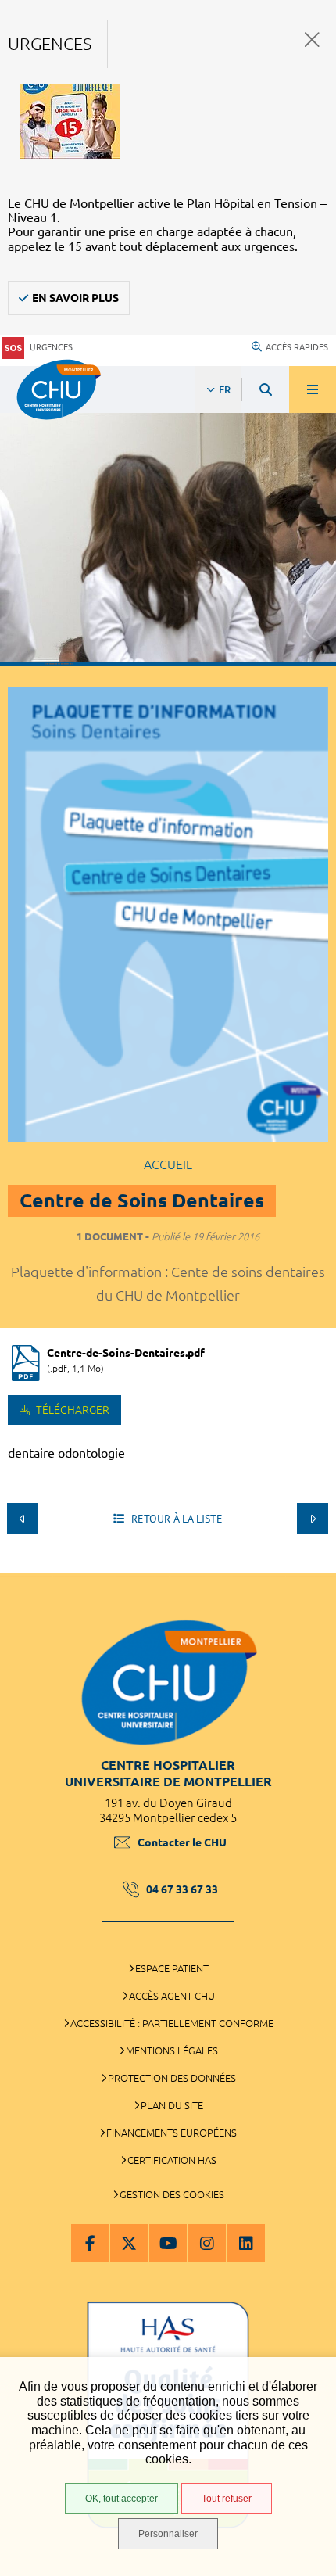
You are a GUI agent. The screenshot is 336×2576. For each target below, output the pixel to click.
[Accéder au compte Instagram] (207, 2243)
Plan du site (172, 2105)
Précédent (23, 1519)
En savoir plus (75, 298)
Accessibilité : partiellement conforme (172, 2023)
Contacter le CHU (182, 1842)
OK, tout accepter (122, 2499)
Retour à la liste (175, 1519)
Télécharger (71, 1410)
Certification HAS (172, 2160)
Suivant (313, 1519)
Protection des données (172, 2078)
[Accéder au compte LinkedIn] (246, 2243)
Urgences (51, 347)
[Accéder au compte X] (129, 2243)
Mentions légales (172, 2050)
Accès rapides (297, 347)
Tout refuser (227, 2499)
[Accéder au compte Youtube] (168, 2243)
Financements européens (172, 2133)
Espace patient (172, 1968)
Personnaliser (168, 2534)
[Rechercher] (266, 389)
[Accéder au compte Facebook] (90, 2243)
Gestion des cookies (172, 2194)
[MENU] (313, 389)
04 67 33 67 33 (182, 1889)
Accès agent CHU (172, 1996)
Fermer (312, 39)
